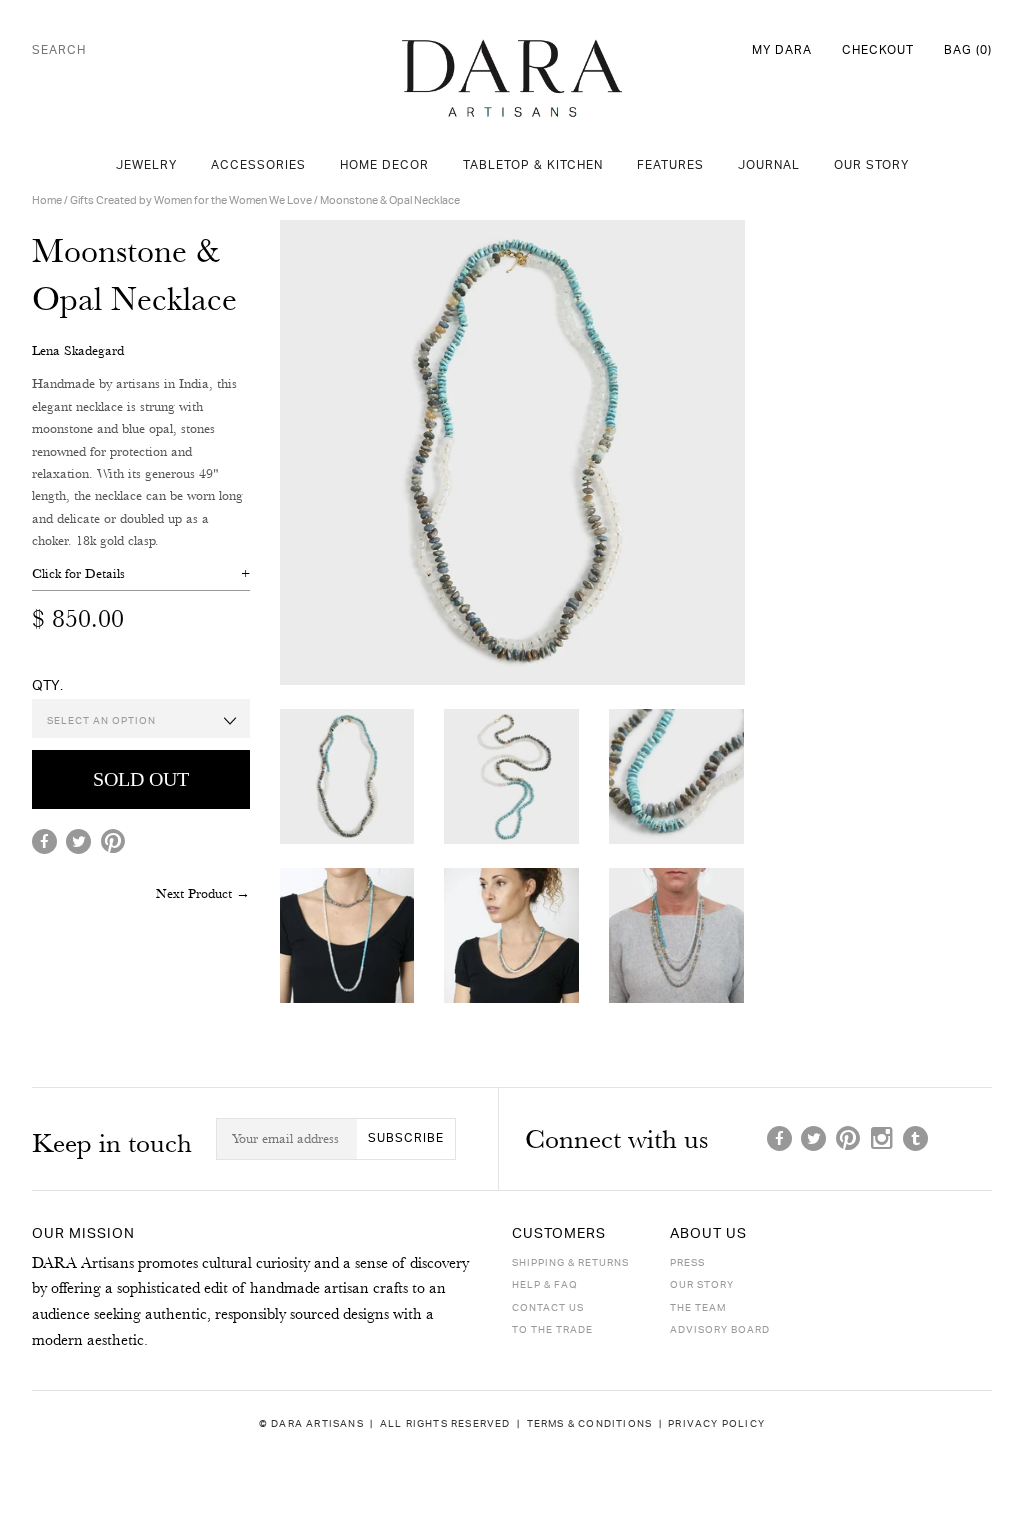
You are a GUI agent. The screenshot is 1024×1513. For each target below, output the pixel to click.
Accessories (258, 165)
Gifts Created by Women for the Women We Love (191, 200)
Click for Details (78, 573)
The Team (698, 1308)
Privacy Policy (716, 1423)
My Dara (782, 50)
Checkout (878, 50)
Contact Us (548, 1308)
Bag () (968, 50)
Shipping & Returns (570, 1263)
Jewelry (146, 165)
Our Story (871, 165)
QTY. (47, 685)
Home (47, 200)
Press (687, 1263)
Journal (769, 165)
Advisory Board (720, 1330)
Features (670, 165)
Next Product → (203, 893)
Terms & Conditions (590, 1423)
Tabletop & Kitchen (533, 165)
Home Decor (384, 165)
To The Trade (552, 1330)
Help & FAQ (545, 1285)
